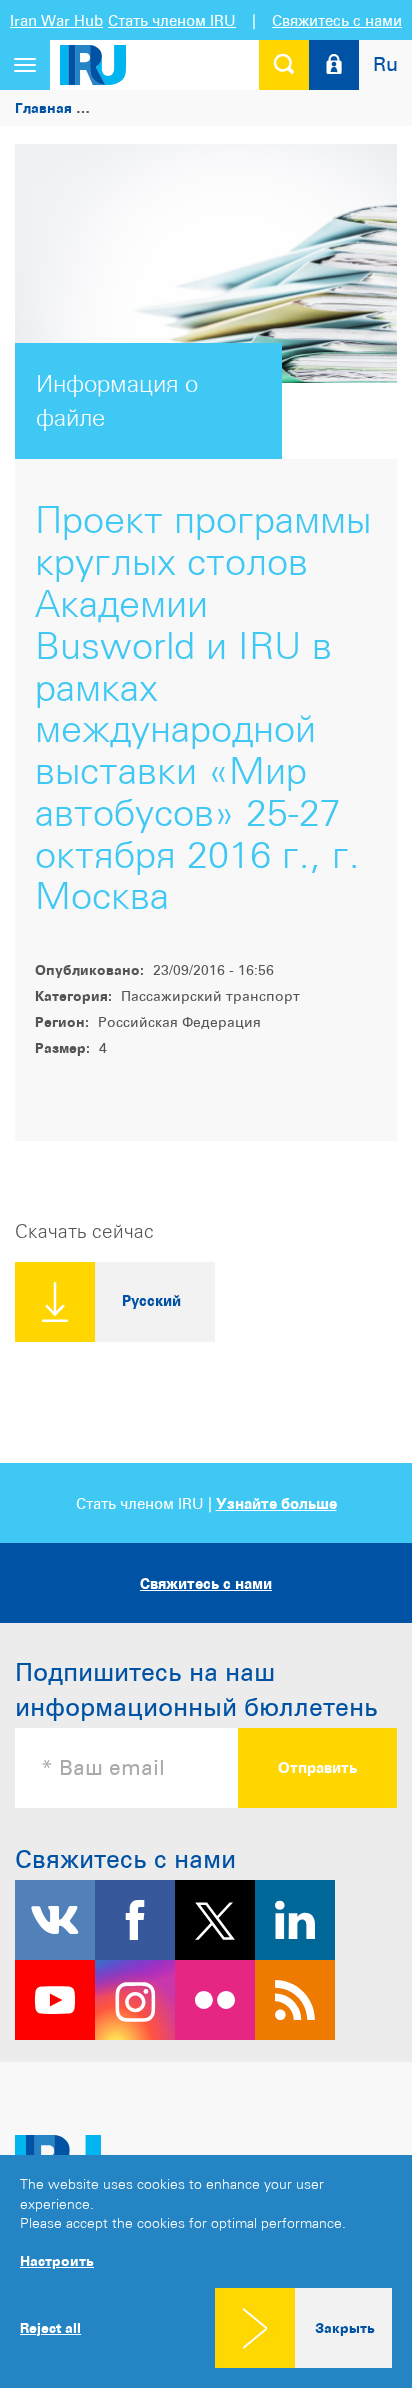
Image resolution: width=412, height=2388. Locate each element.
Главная (43, 107)
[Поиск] (284, 65)
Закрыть (345, 2327)
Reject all (50, 2328)
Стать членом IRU (172, 20)
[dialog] (206, 2271)
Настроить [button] (57, 2260)
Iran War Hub (56, 20)
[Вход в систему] (334, 65)
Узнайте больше (276, 1503)
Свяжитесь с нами (337, 20)
